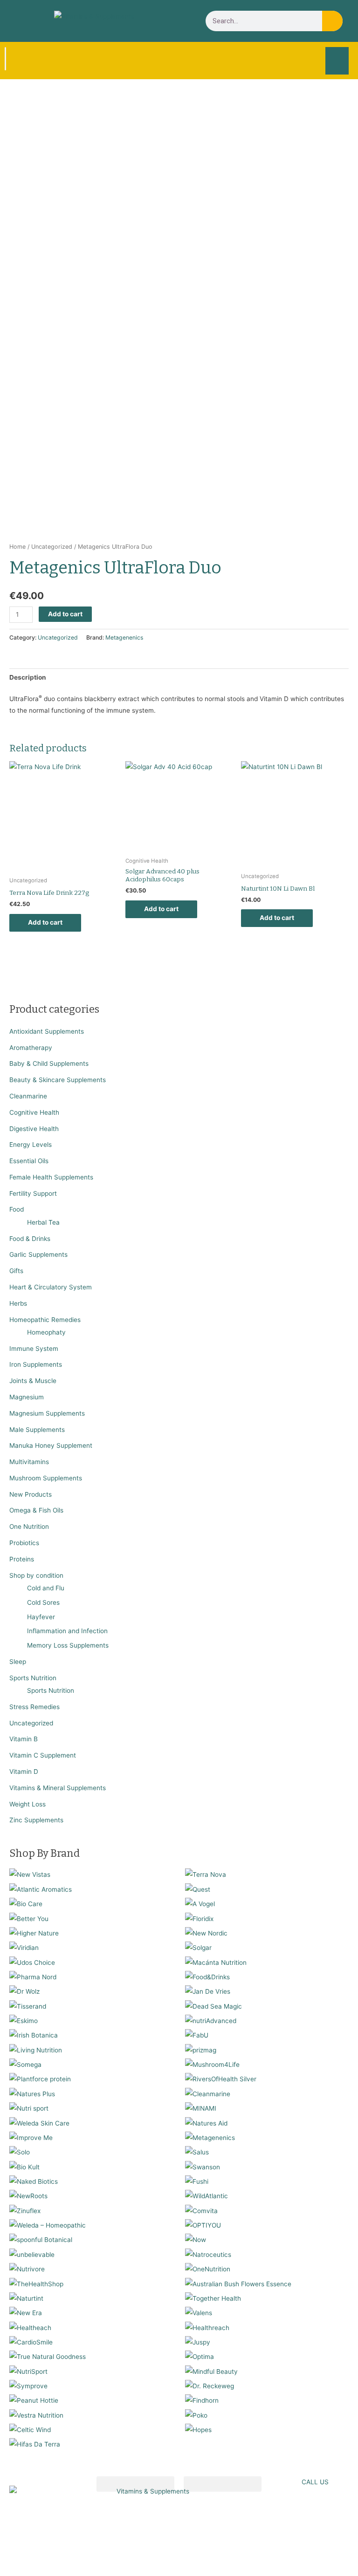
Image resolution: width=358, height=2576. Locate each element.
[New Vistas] (30, 1874)
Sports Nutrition (33, 1678)
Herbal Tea (43, 1222)
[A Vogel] (200, 1904)
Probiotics (24, 1543)
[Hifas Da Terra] (35, 2444)
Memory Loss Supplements (68, 1645)
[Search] (332, 21)
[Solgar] (198, 1948)
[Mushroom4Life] (212, 2065)
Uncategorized (31, 1723)
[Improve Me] (31, 2137)
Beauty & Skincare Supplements (58, 1080)
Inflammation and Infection (67, 1631)
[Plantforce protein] (40, 2079)
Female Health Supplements (51, 1177)
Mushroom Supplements (46, 1478)
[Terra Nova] (206, 1874)
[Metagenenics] (210, 2137)
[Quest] (198, 1889)
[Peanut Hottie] (34, 2400)
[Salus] (197, 2152)
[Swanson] (203, 2167)
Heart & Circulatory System (51, 1287)
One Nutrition (29, 1527)
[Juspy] (198, 2342)
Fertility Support (33, 1193)
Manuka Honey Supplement (51, 1445)
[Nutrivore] (27, 2269)
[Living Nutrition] (36, 2050)
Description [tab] (28, 677)
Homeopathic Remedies (45, 1320)
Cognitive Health (34, 1112)
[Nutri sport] (29, 2108)
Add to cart (65, 614)
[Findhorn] (202, 2400)
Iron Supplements (36, 1364)
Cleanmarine (28, 1096)
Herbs (18, 1303)
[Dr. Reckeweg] (210, 2385)
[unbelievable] (32, 2254)
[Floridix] (199, 1918)
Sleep (18, 1662)
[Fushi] (197, 2181)
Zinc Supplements (36, 1820)
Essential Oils (29, 1161)
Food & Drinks (30, 1239)
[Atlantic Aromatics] (41, 1889)
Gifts (16, 1271)
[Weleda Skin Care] (39, 2123)
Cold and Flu (46, 1588)
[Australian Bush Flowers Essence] (238, 2283)
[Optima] (200, 2357)
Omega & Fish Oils (36, 1510)
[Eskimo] (24, 2020)
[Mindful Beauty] (211, 2371)
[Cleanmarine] (208, 2093)
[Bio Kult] (24, 2167)
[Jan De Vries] (208, 1991)
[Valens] (199, 2313)
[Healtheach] (30, 2327)
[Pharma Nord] (33, 1976)
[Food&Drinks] (207, 1976)
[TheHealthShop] (36, 2283)
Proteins (22, 1559)
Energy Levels (31, 1145)
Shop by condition (36, 1575)
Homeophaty (46, 1332)
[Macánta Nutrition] (216, 1962)
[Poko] (196, 2415)
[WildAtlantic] (207, 2196)
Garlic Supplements (38, 1254)
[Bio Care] (26, 1904)
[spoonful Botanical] (41, 2240)
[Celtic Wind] (30, 2430)
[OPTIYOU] (203, 2225)
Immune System (34, 1349)
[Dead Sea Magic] (213, 2006)
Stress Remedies (34, 1707)
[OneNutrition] (208, 2269)
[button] (337, 61)
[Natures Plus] (32, 2093)
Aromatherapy (31, 1048)
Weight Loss (28, 1804)
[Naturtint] (26, 2298)
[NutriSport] (28, 2371)
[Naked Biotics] (34, 2181)
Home (17, 547)
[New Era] (26, 2313)
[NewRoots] (28, 2196)
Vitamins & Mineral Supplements (58, 1788)
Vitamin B (24, 1739)
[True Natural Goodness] (48, 2357)
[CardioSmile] (31, 2342)
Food (17, 1209)
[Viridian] (24, 1948)
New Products (31, 1494)
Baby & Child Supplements (49, 1063)
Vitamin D (24, 1772)
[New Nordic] (206, 1933)
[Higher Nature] (34, 1933)
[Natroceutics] (208, 2254)
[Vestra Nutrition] (36, 2415)
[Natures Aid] (206, 2123)
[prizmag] (201, 2050)
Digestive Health (34, 1129)
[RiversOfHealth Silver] (221, 2079)
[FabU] (197, 2035)
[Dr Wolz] (24, 1991)
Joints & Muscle (33, 1381)
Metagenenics (124, 637)
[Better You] (29, 1918)
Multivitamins (29, 1462)
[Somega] (25, 2065)
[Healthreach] (207, 2327)
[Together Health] (213, 2298)
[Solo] (20, 2152)
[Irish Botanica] (34, 2035)
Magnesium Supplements (47, 1413)
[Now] (196, 2240)
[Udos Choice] (32, 1962)
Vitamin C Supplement (43, 1755)
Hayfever (41, 1617)
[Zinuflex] (25, 2210)
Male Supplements (37, 1430)
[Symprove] (28, 2385)
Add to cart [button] (45, 922)
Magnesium (27, 1397)
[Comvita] (201, 2210)
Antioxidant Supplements (47, 1031)
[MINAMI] (201, 2108)
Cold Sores (43, 1602)
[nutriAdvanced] (211, 2020)
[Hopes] (198, 2430)
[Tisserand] (28, 2006)
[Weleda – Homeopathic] (48, 2225)
